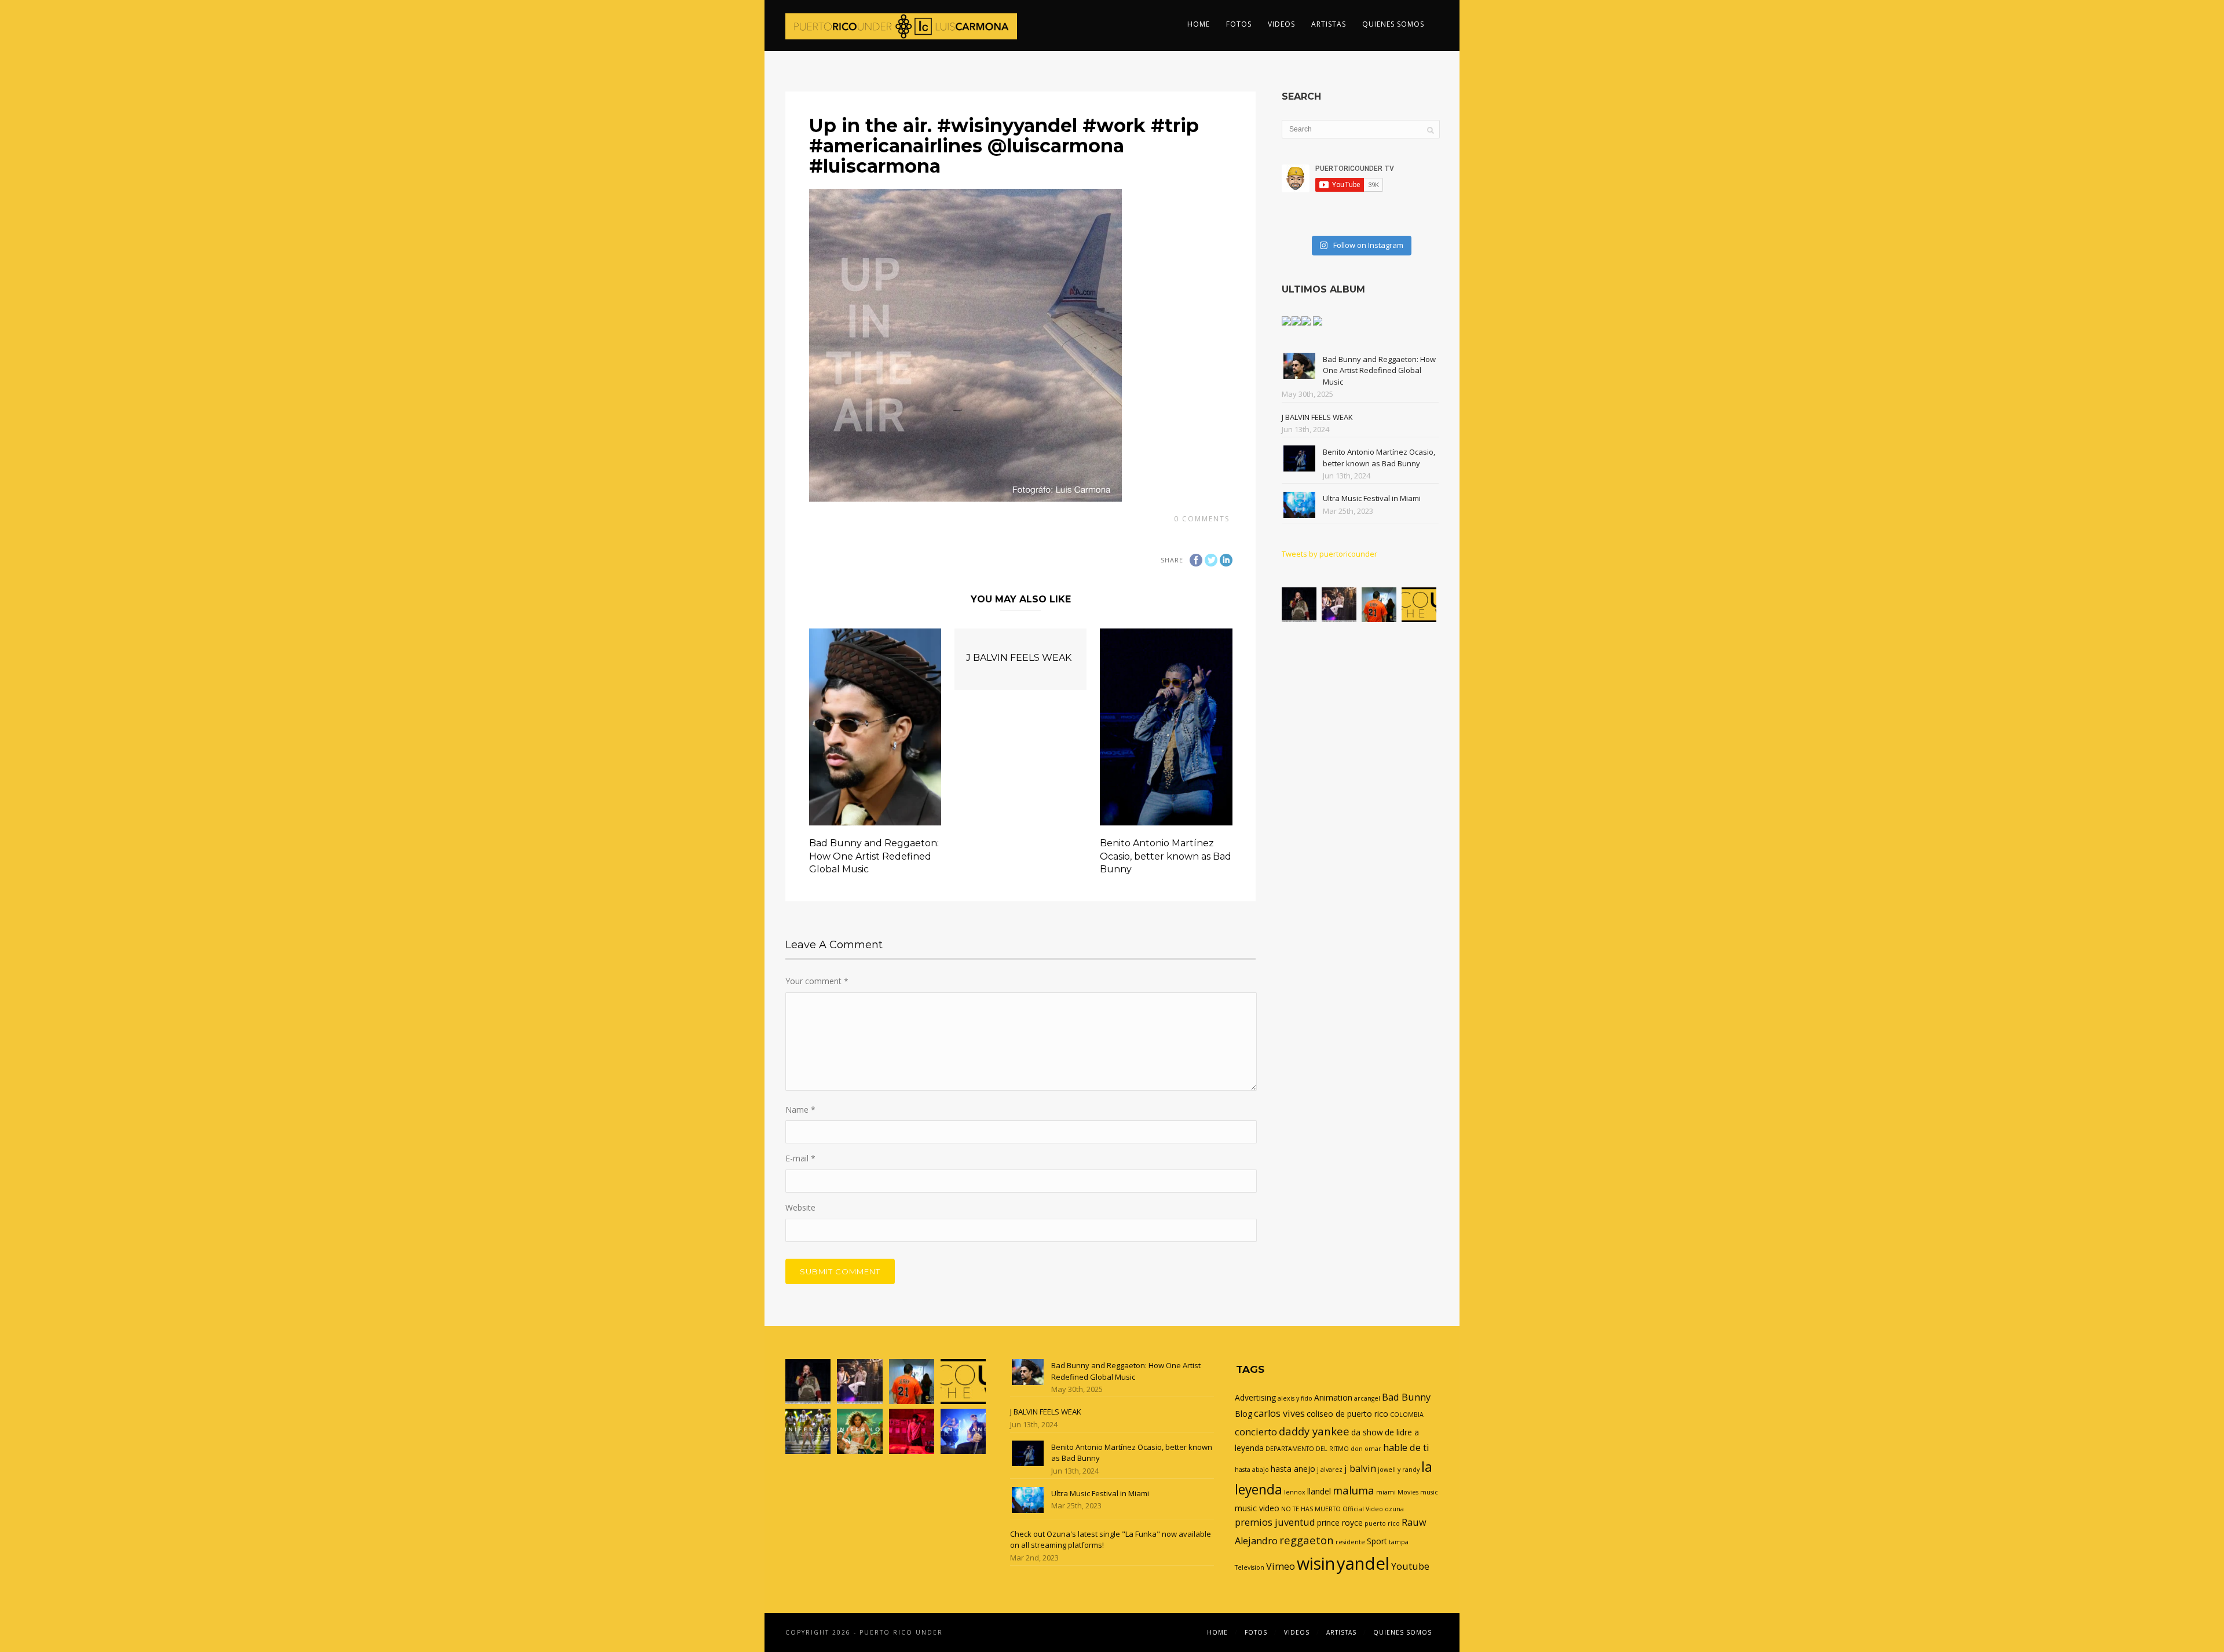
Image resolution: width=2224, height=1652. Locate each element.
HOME (1199, 24)
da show (1367, 1432)
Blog (1243, 1414)
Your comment (817, 981)
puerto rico (1382, 1523)
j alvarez (1330, 1470)
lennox (1295, 1492)
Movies (1408, 1492)
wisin (1316, 1563)
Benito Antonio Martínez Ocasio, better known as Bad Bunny (1166, 856)
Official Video (1363, 1509)
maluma (1354, 1490)
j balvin (1360, 1468)
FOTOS (1239, 24)
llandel (1319, 1491)
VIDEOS (1281, 24)
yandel (1363, 1563)
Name (800, 1110)
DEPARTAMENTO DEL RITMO (1307, 1449)
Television (1250, 1567)
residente (1350, 1542)
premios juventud (1275, 1522)
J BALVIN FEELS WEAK (1019, 658)
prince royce (1340, 1523)
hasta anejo (1293, 1469)
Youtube (1410, 1566)
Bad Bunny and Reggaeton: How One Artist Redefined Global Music (874, 856)
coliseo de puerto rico (1347, 1414)
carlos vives (1279, 1413)
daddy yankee (1314, 1431)
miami (1386, 1492)
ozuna (1394, 1509)
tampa (1399, 1542)
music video (1257, 1508)
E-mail (800, 1158)
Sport (1377, 1541)
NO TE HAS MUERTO (1311, 1509)
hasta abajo (1252, 1470)
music (1429, 1492)
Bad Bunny (1406, 1397)
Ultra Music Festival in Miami (1372, 498)
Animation (1333, 1397)
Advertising (1255, 1397)
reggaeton (1307, 1540)
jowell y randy (1399, 1470)
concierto (1256, 1432)
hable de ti (1406, 1448)
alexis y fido (1295, 1398)
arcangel (1367, 1398)
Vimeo (1281, 1566)
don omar (1366, 1449)
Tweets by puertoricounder (1329, 554)
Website (800, 1207)
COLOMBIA (1407, 1415)
